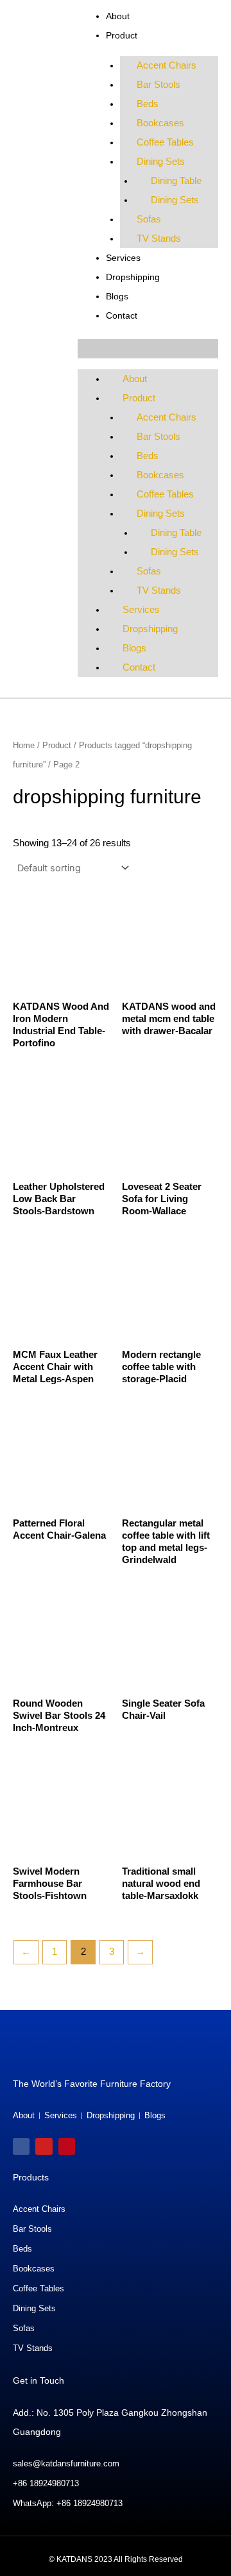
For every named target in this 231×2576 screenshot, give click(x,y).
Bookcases (160, 123)
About (118, 16)
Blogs (117, 296)
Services (123, 258)
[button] (148, 349)
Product (122, 35)
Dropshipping (133, 277)
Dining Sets (161, 162)
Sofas (149, 219)
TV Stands (159, 238)
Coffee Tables (165, 142)
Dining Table (176, 181)
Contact (122, 315)
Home (24, 745)
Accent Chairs (167, 65)
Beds (148, 104)
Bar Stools (158, 85)
